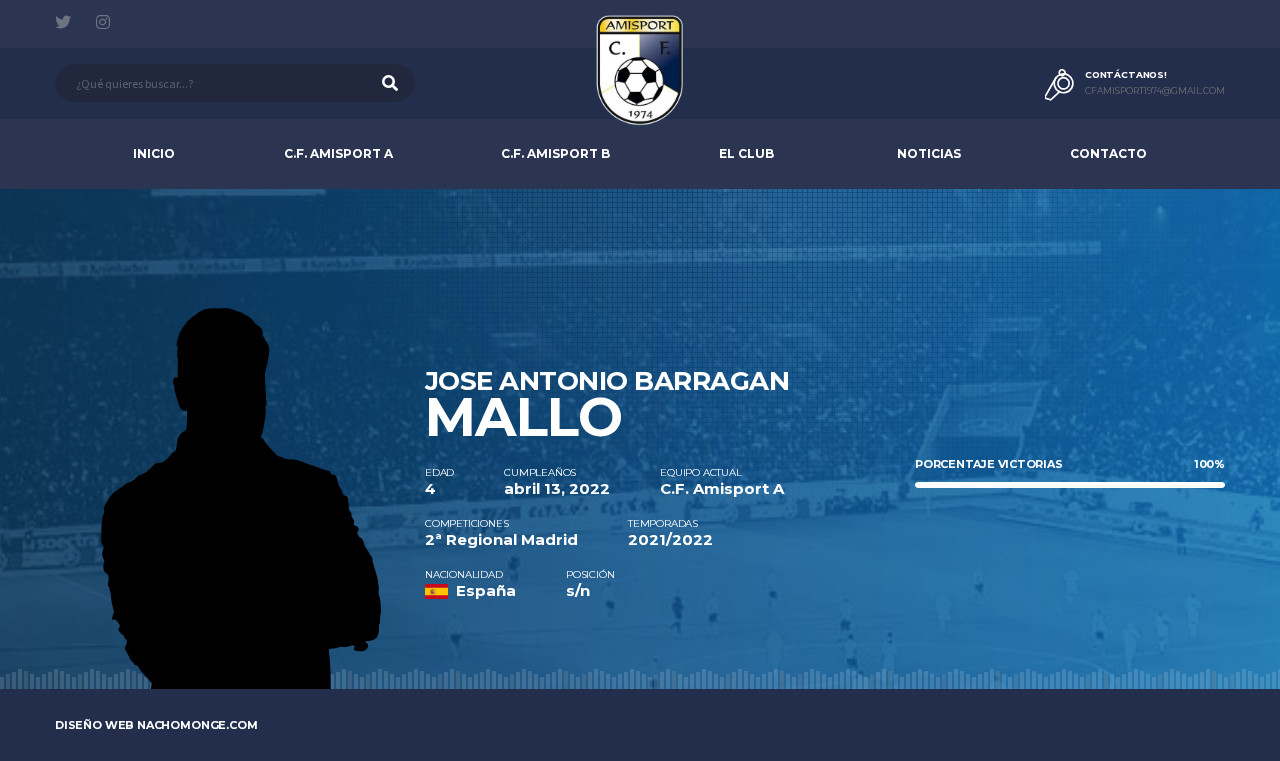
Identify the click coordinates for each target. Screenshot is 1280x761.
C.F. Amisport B (555, 153)
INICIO (154, 153)
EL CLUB (746, 153)
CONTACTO (1108, 153)
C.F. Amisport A (338, 153)
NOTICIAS (929, 153)
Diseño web (156, 725)
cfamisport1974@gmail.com (1155, 91)
